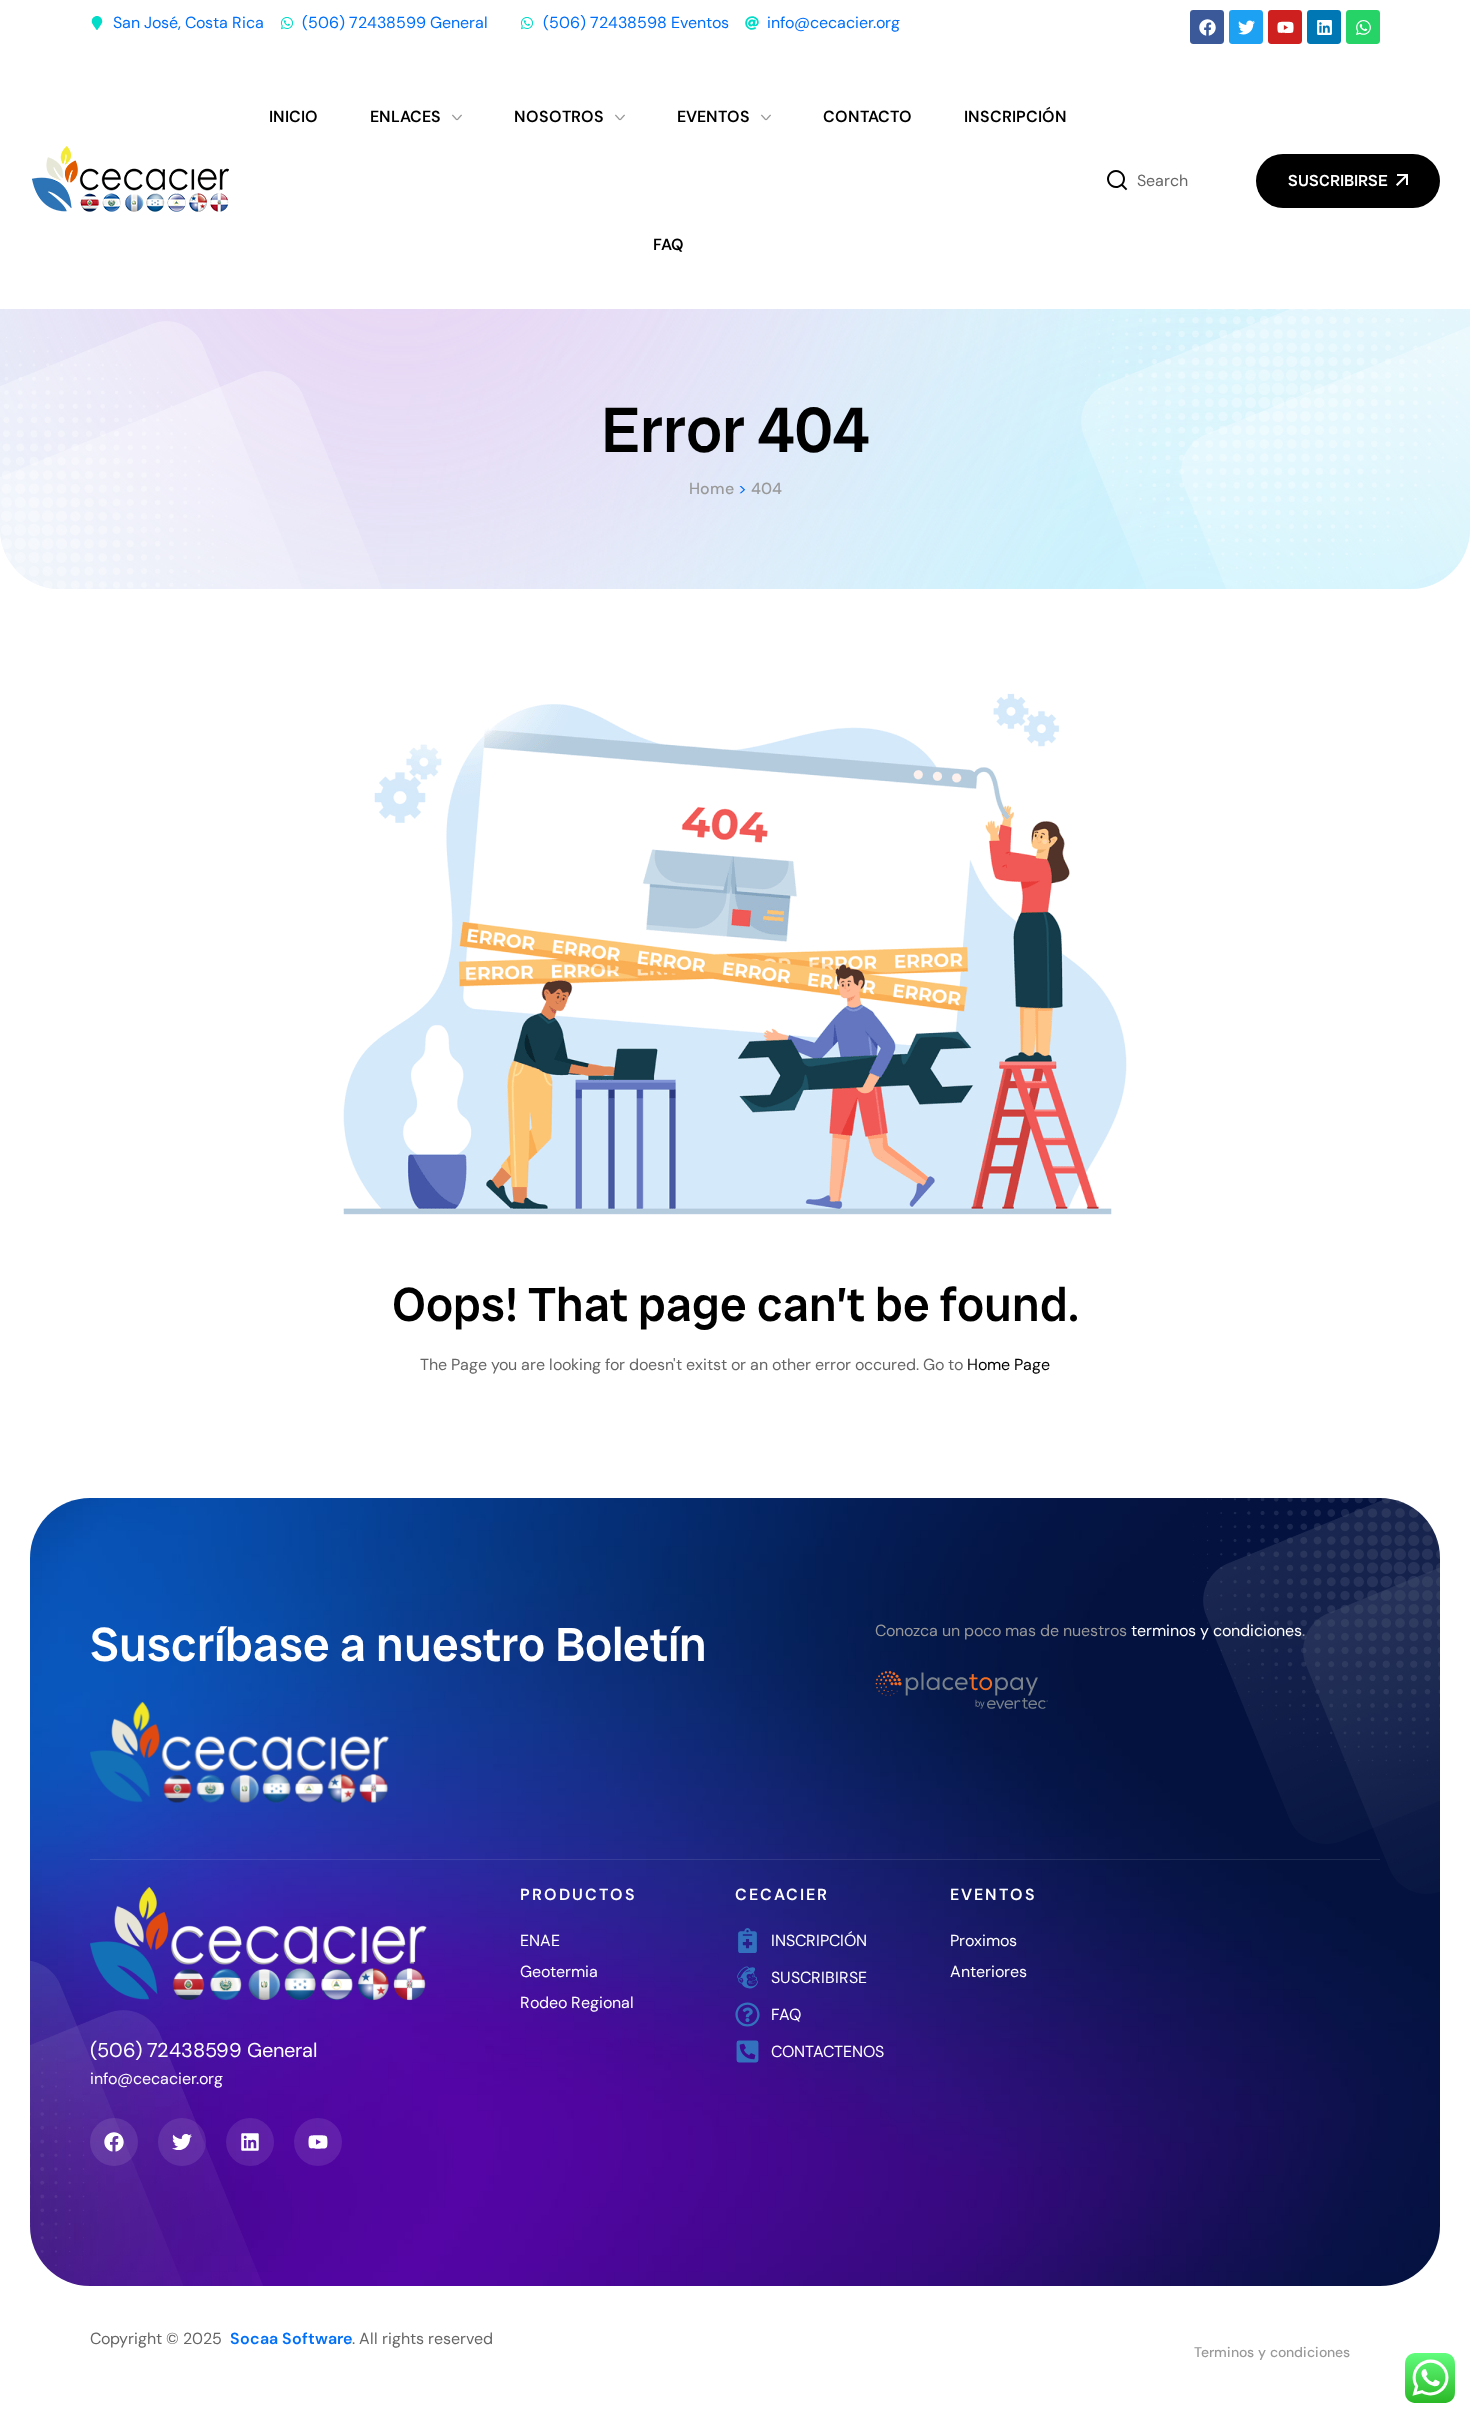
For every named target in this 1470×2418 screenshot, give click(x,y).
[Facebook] (1207, 27)
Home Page (1008, 1364)
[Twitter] (1246, 27)
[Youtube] (1285, 27)
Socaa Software (291, 2338)
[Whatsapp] (1363, 27)
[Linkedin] (1324, 27)
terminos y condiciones (1216, 1630)
